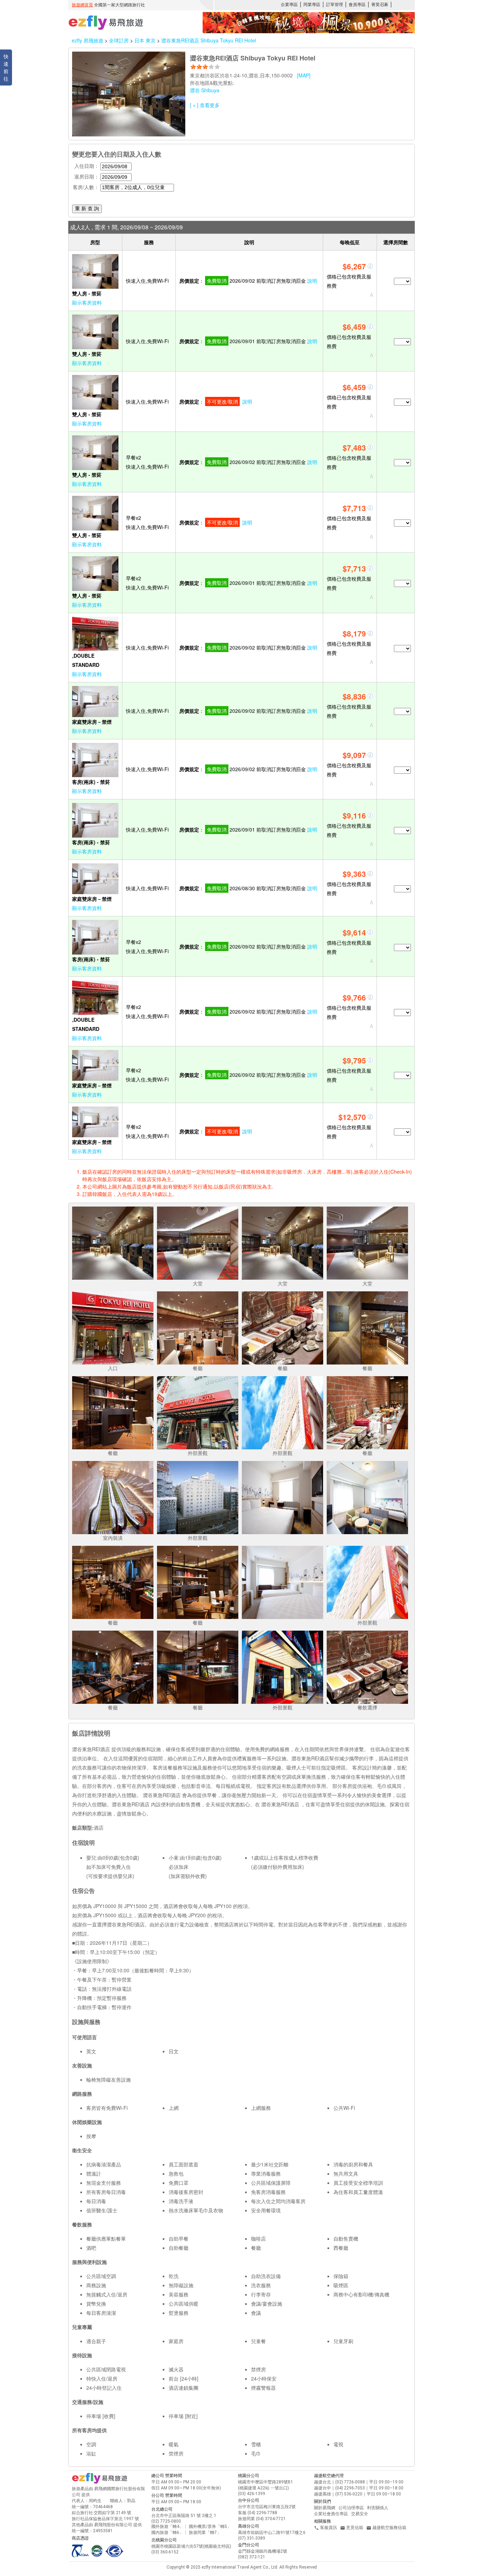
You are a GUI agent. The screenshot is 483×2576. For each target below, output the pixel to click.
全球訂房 (119, 40)
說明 (312, 281)
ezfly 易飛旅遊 (88, 40)
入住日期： (87, 166)
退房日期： (87, 176)
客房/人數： (86, 187)
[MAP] (304, 75)
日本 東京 (146, 40)
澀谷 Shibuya (205, 90)
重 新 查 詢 (87, 209)
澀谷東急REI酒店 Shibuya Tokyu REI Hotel (209, 40)
